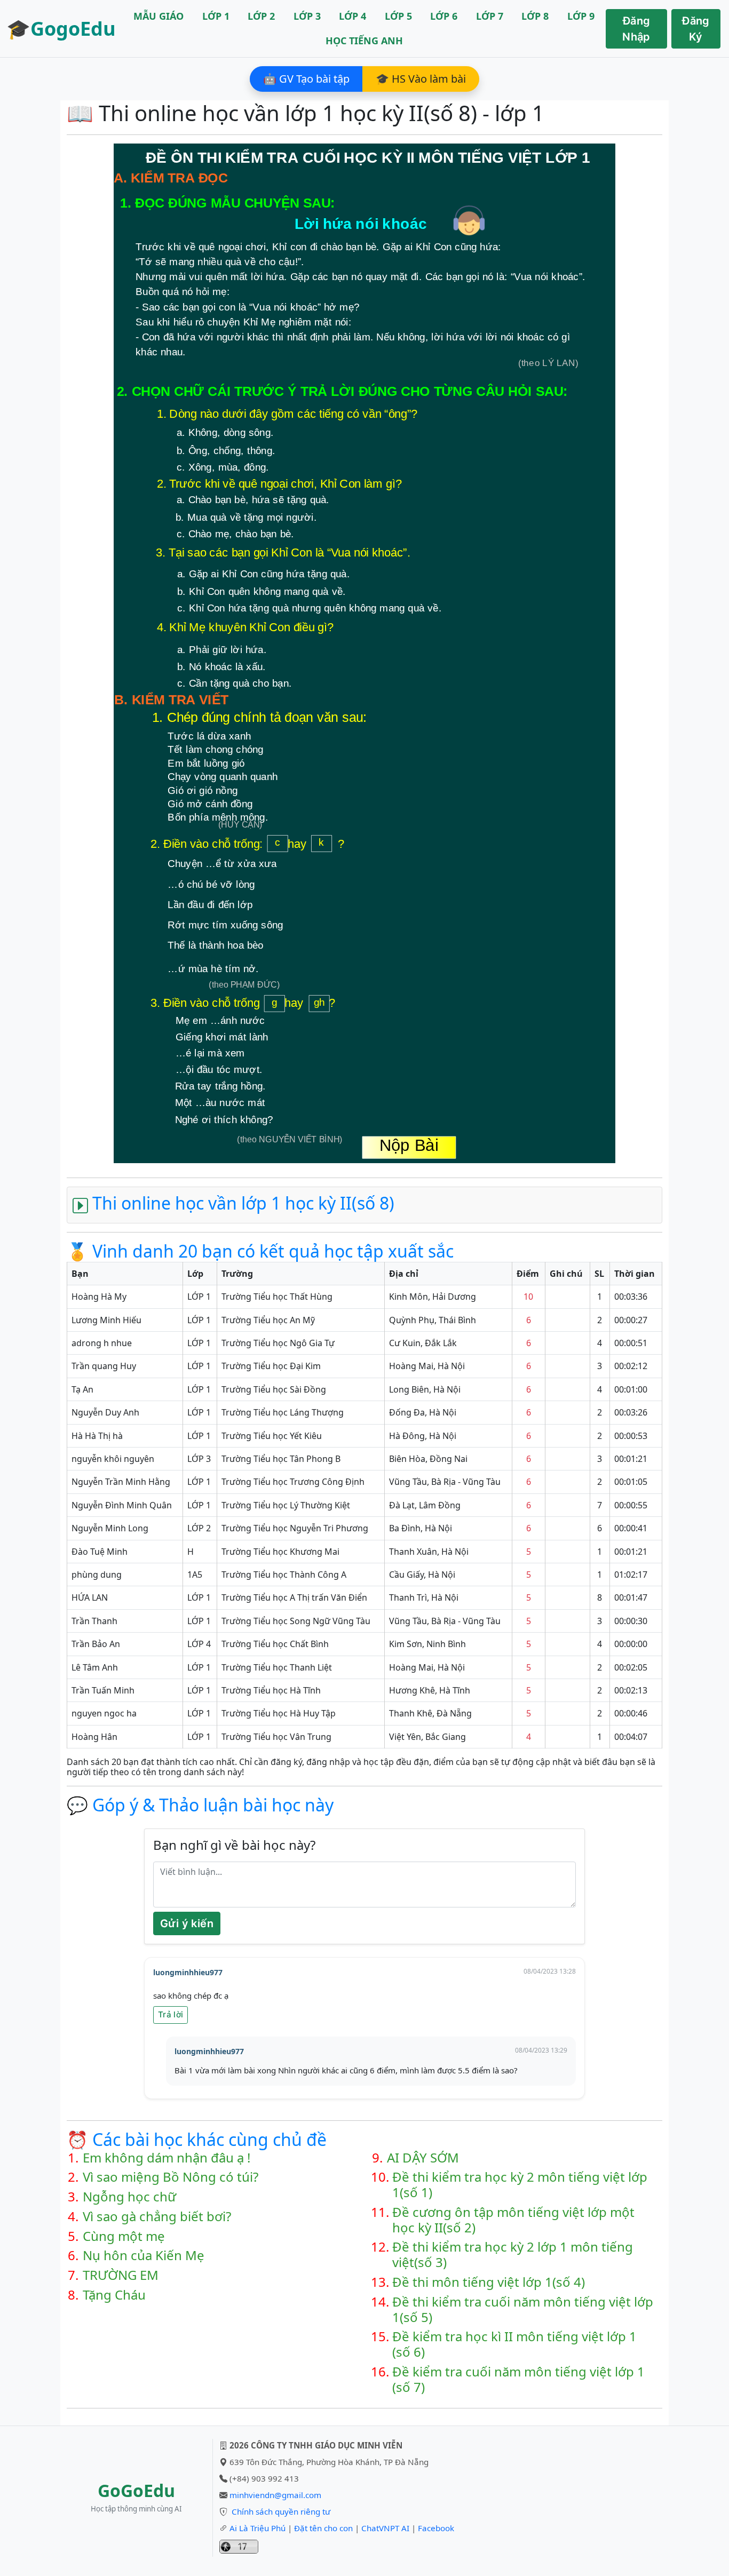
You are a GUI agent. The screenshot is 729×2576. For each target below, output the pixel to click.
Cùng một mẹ (124, 2236)
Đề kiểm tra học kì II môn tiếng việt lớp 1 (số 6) (514, 2344)
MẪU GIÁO (159, 16)
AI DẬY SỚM (423, 2158)
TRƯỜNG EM (121, 2275)
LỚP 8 (535, 16)
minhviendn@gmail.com (275, 2495)
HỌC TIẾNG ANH (364, 41)
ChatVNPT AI (385, 2528)
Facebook (436, 2528)
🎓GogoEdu (61, 29)
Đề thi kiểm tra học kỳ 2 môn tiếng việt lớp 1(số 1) (520, 2185)
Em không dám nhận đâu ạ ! (167, 2158)
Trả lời (171, 2014)
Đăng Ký (696, 29)
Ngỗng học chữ (129, 2197)
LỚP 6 (444, 16)
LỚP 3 (307, 16)
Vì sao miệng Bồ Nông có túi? (171, 2177)
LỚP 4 (352, 16)
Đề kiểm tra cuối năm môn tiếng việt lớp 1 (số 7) (518, 2380)
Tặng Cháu (114, 2295)
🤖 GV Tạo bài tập (306, 79)
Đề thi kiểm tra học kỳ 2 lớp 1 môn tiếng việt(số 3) (513, 2255)
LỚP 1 (216, 16)
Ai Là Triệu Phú (257, 2528)
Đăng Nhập (636, 29)
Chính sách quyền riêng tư (281, 2511)
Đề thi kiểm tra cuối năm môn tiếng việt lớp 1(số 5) (523, 2310)
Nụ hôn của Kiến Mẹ (144, 2256)
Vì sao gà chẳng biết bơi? (157, 2217)
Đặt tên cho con (323, 2528)
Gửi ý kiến (187, 1923)
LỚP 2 (261, 16)
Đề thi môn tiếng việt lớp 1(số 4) (489, 2282)
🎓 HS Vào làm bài (421, 79)
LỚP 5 (398, 16)
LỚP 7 (490, 16)
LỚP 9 (581, 16)
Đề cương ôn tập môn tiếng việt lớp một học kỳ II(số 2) (513, 2220)
